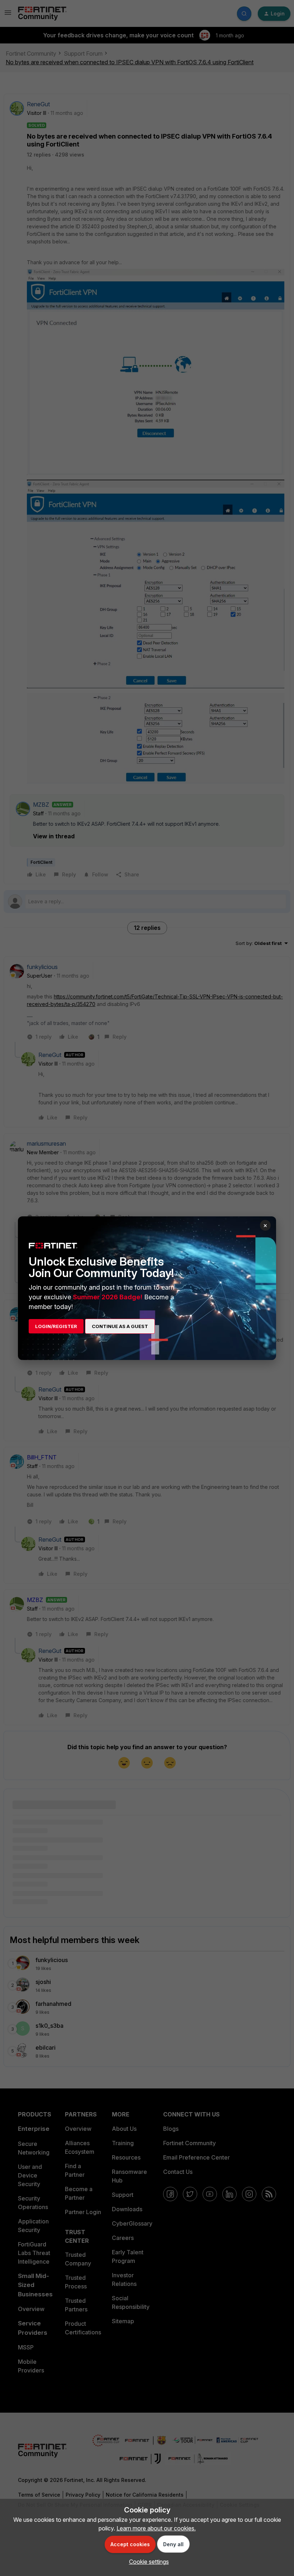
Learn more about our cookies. (156, 2528)
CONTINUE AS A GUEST (120, 1326)
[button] (147, 2562)
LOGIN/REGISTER (56, 1326)
